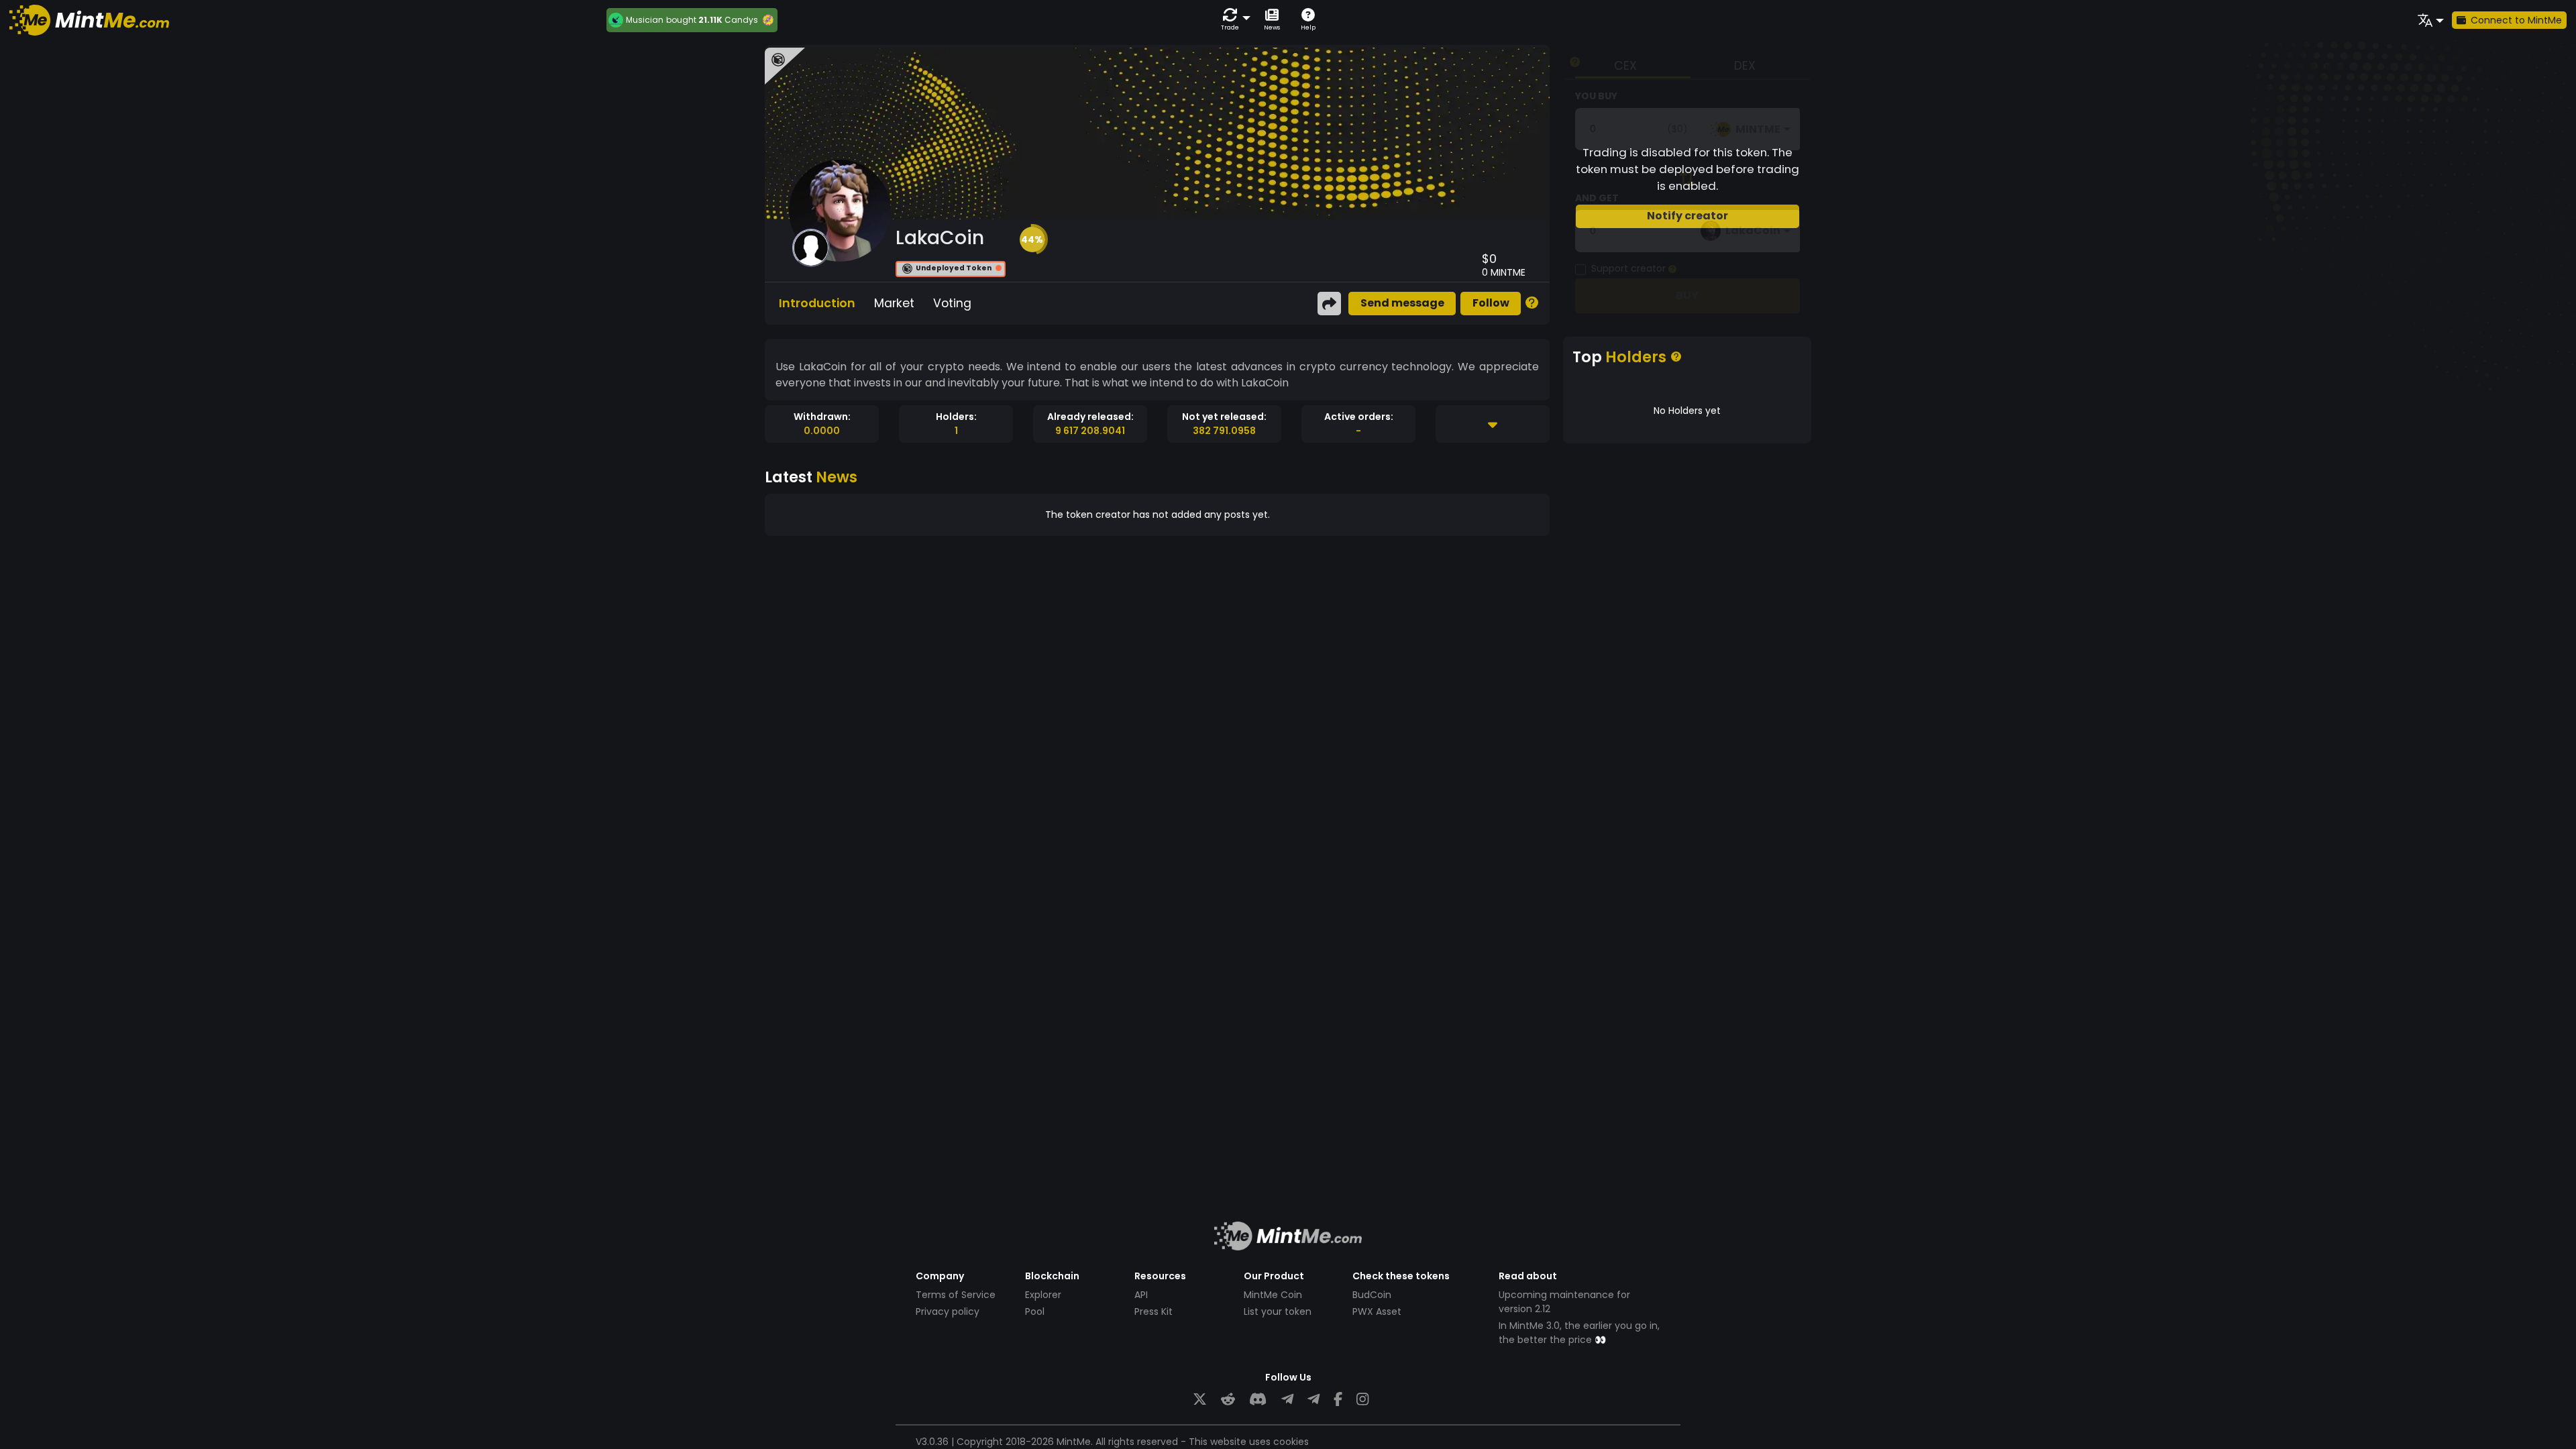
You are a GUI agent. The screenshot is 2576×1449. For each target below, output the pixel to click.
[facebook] (1338, 1400)
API (1141, 1295)
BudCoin (1372, 1295)
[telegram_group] (1287, 1400)
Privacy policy (948, 1311)
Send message (1402, 303)
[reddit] (1228, 1400)
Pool (1035, 1311)
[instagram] (1362, 1400)
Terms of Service (956, 1295)
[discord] (1258, 1400)
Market (894, 303)
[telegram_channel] (1313, 1400)
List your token (1278, 1311)
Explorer (1043, 1295)
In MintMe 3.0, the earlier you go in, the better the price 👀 (1579, 1333)
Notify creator (1687, 216)
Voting (952, 303)
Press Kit (1153, 1311)
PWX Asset (1377, 1311)
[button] (1233, 20)
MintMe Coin (1273, 1295)
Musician (645, 20)
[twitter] (1200, 1400)
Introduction (817, 303)
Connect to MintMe (2516, 20)
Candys (741, 20)
